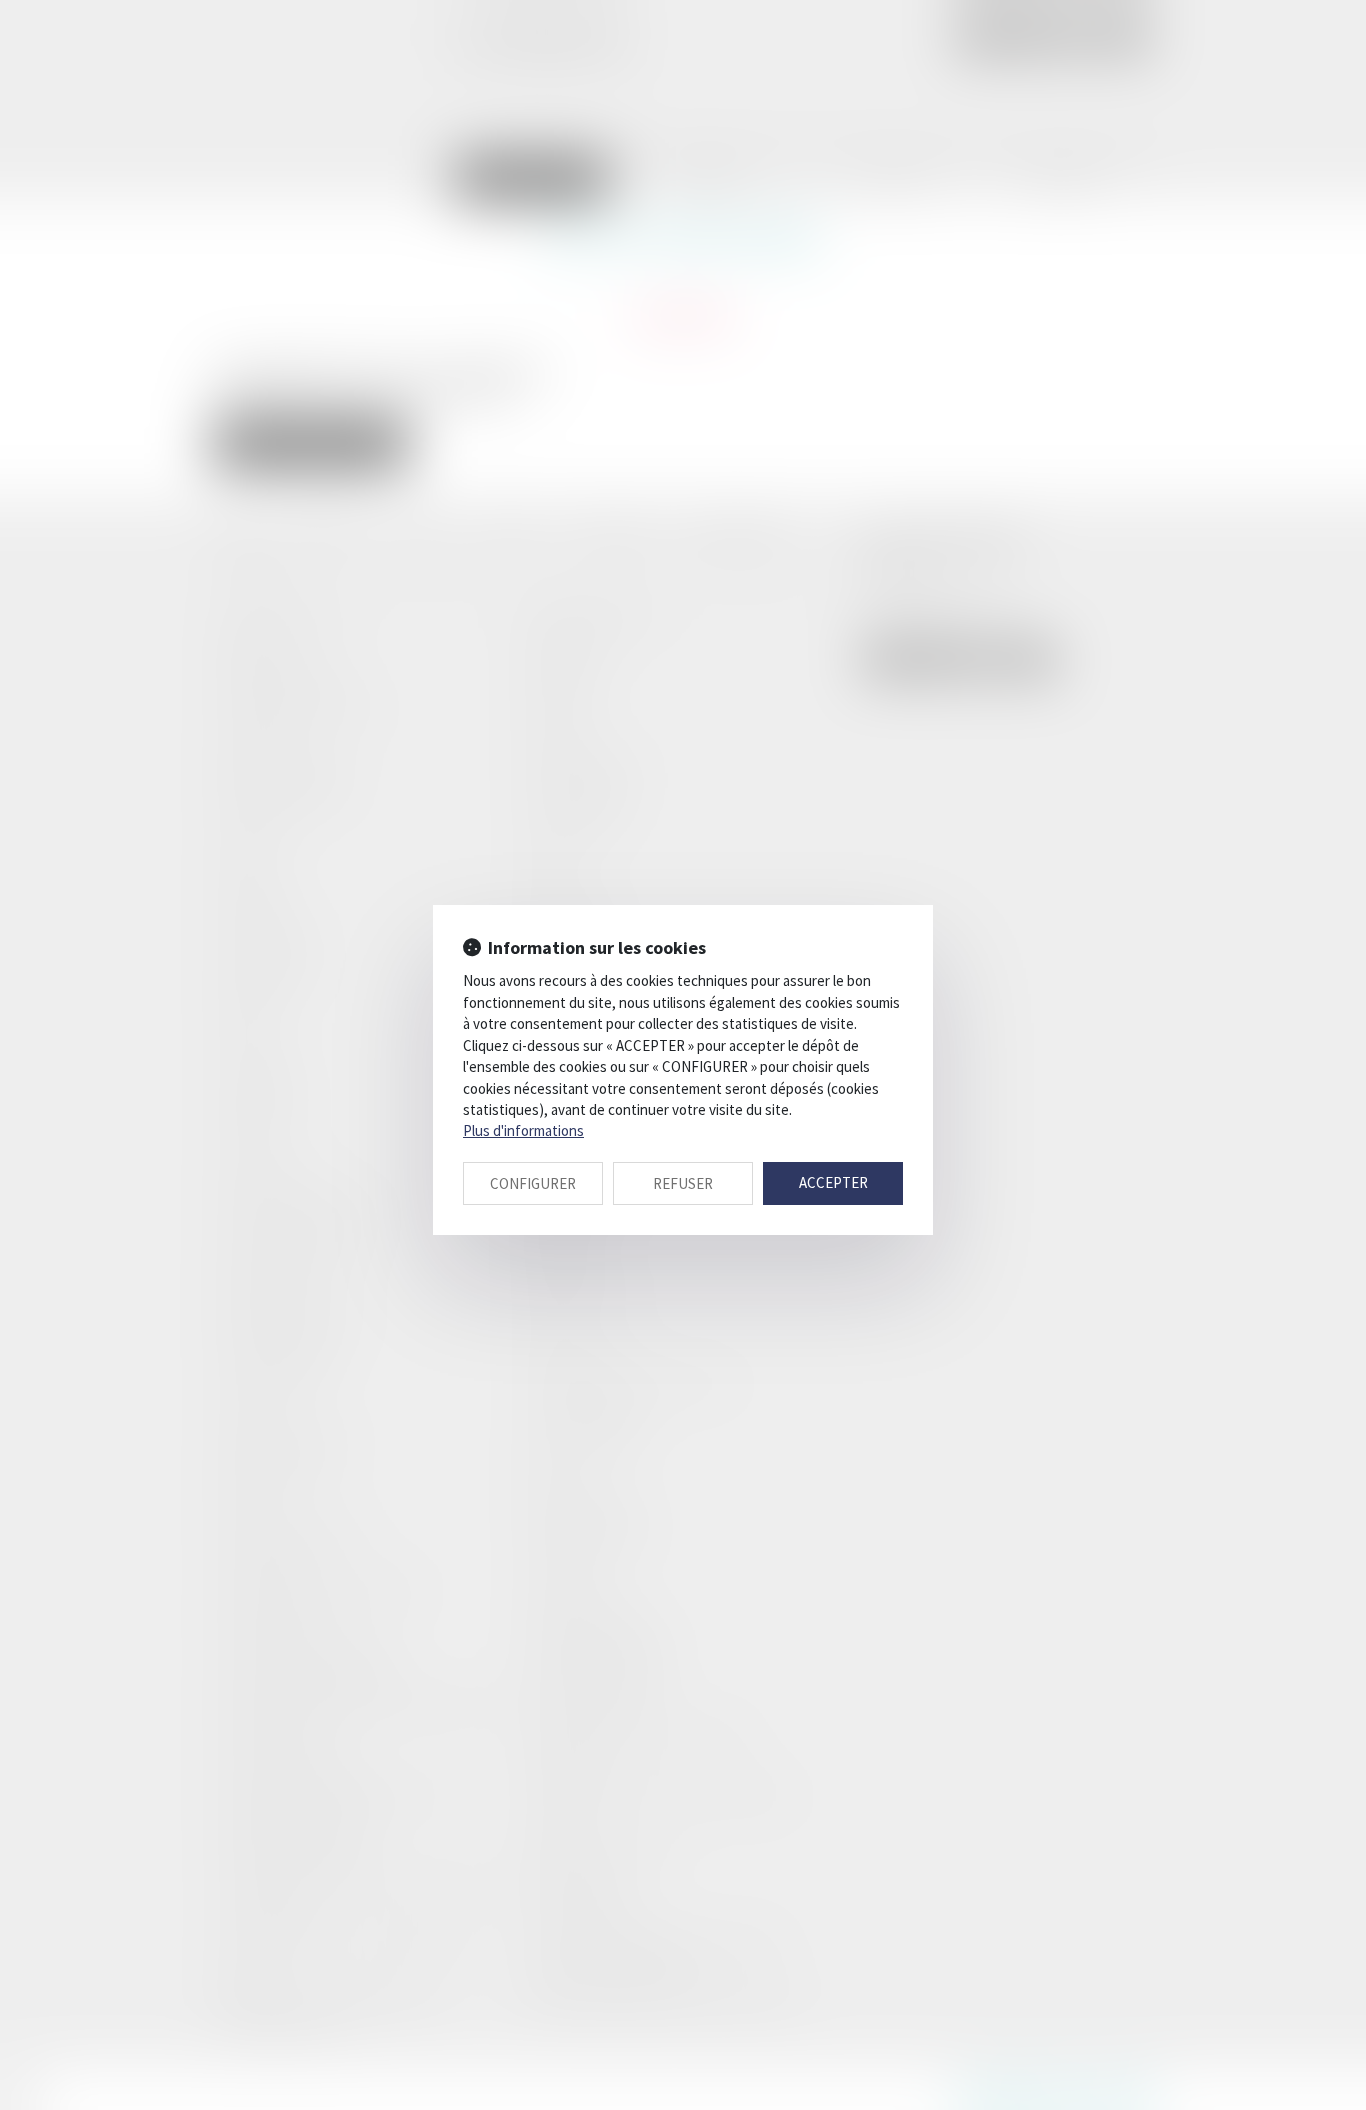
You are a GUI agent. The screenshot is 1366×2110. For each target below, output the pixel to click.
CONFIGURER (533, 1183)
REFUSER (683, 1183)
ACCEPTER (833, 1182)
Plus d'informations (523, 1130)
